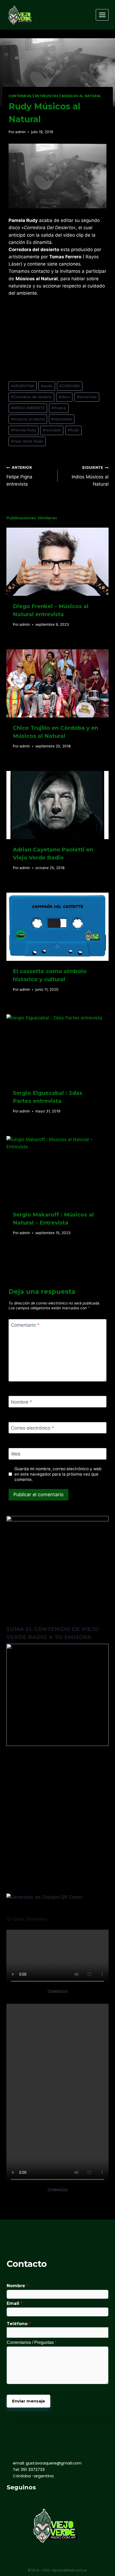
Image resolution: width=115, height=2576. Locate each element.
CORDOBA (70, 386)
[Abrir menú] (102, 15)
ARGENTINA (23, 386)
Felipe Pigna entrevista (19, 476)
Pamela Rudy (24, 430)
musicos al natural (28, 419)
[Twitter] (22, 2499)
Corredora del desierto (31, 397)
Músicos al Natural (82, 96)
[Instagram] (34, 2499)
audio (47, 386)
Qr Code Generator (27, 1919)
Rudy (73, 430)
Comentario (25, 1325)
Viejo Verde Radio (27, 441)
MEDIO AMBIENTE (28, 408)
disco (64, 397)
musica (59, 408)
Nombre (22, 1402)
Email (15, 2303)
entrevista (87, 397)
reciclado (52, 430)
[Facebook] (10, 2499)
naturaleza (62, 419)
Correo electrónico (32, 1428)
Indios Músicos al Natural (90, 476)
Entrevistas (47, 96)
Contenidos (20, 96)
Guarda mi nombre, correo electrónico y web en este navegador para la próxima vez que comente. (58, 1474)
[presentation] (57, 562)
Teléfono (19, 2324)
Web (16, 1454)
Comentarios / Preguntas (32, 2342)
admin (20, 132)
